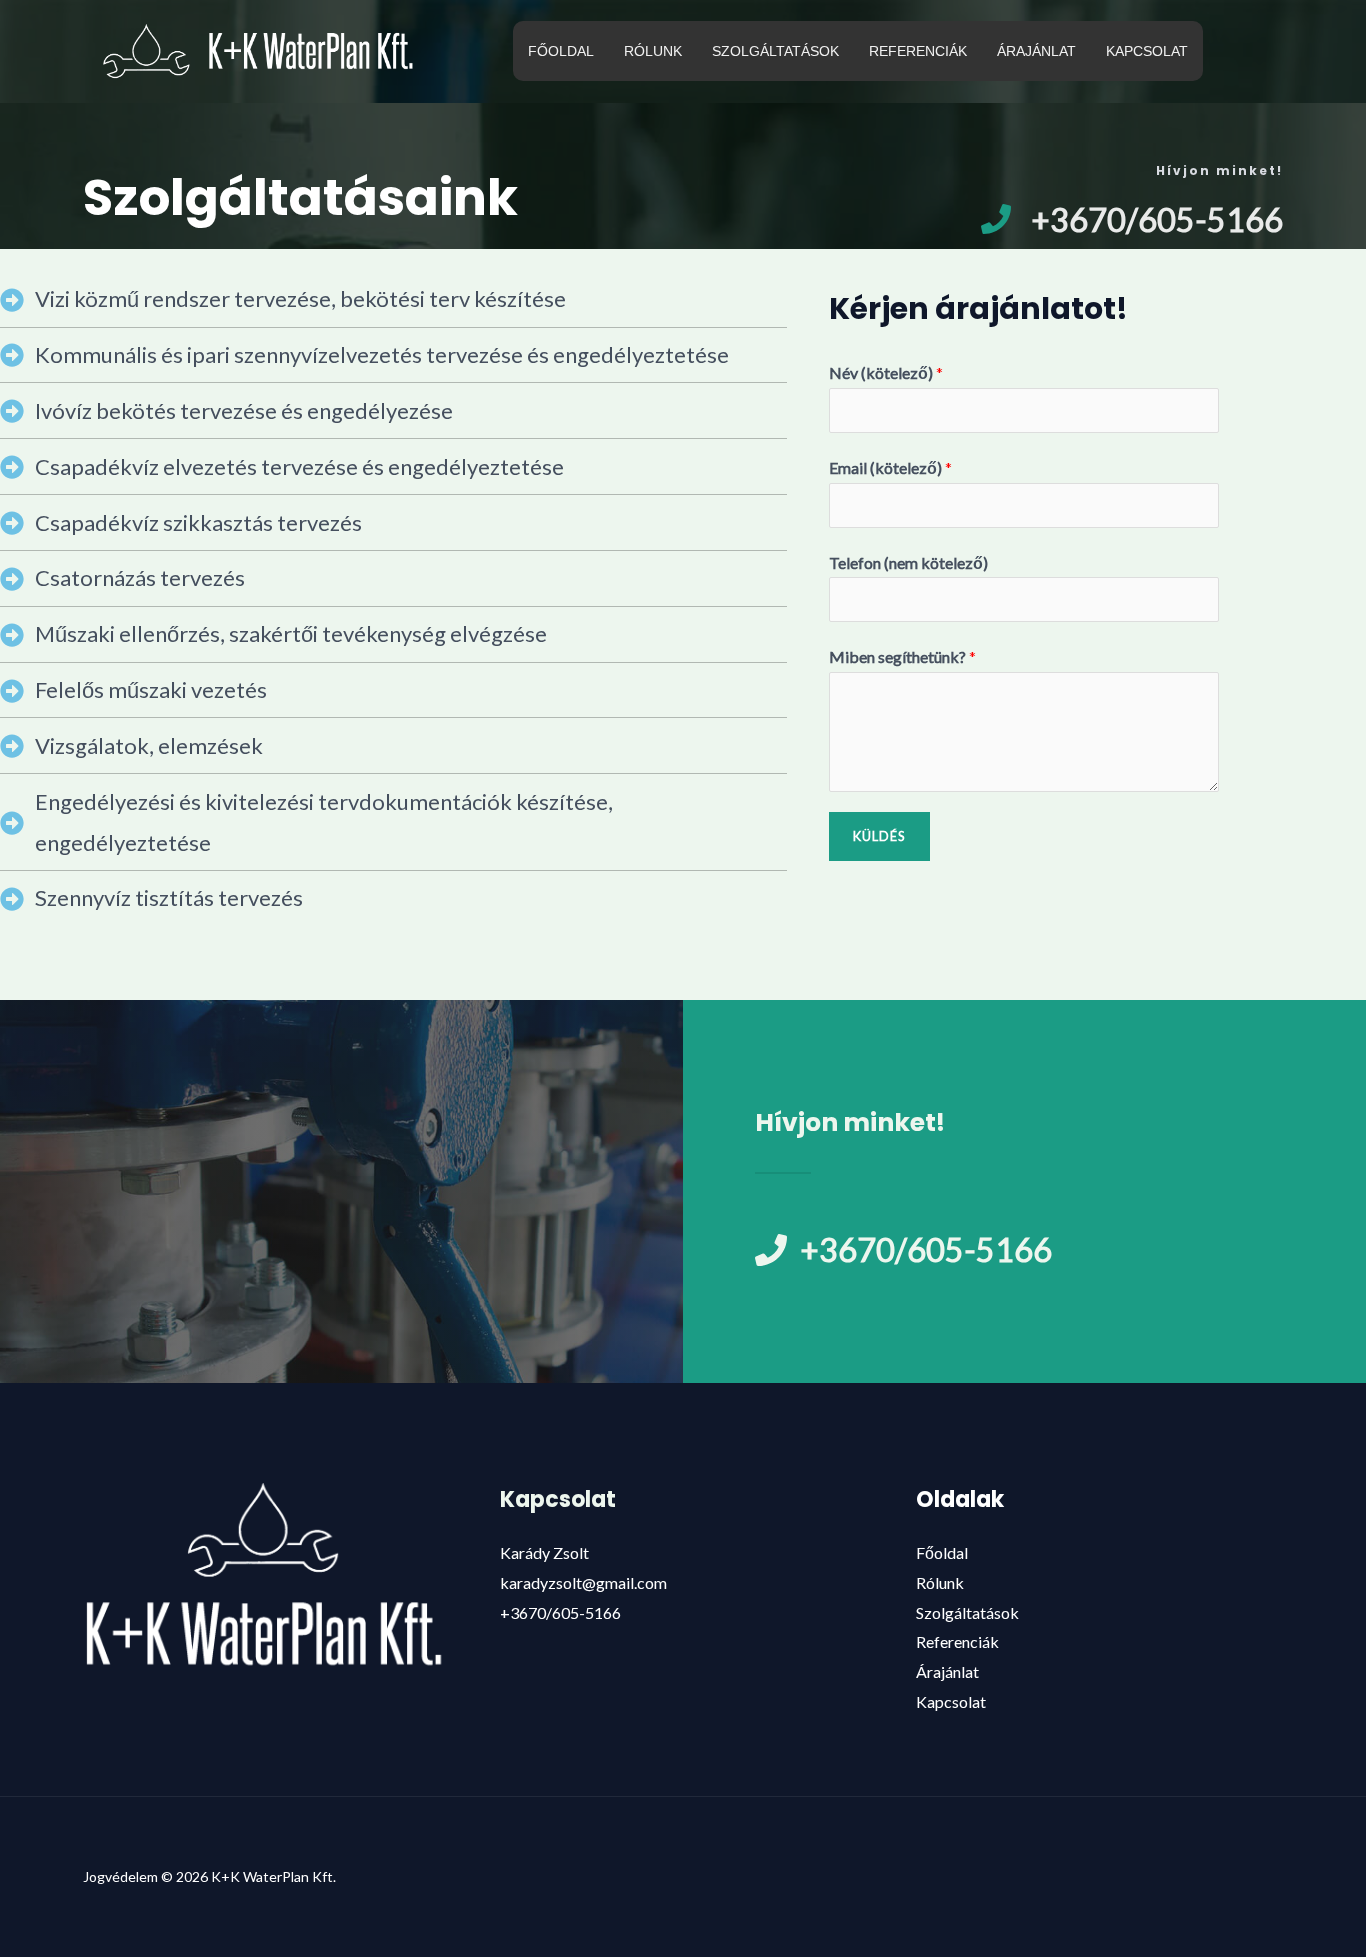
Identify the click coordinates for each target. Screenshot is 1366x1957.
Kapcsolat (951, 1701)
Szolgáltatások (967, 1612)
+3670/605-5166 (560, 1612)
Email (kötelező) (890, 467)
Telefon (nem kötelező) (908, 562)
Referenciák (957, 1641)
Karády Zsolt (544, 1552)
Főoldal (942, 1552)
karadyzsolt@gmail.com (583, 1582)
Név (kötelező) (886, 372)
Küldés (879, 836)
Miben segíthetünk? (902, 656)
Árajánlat (947, 1671)
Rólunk (940, 1582)
